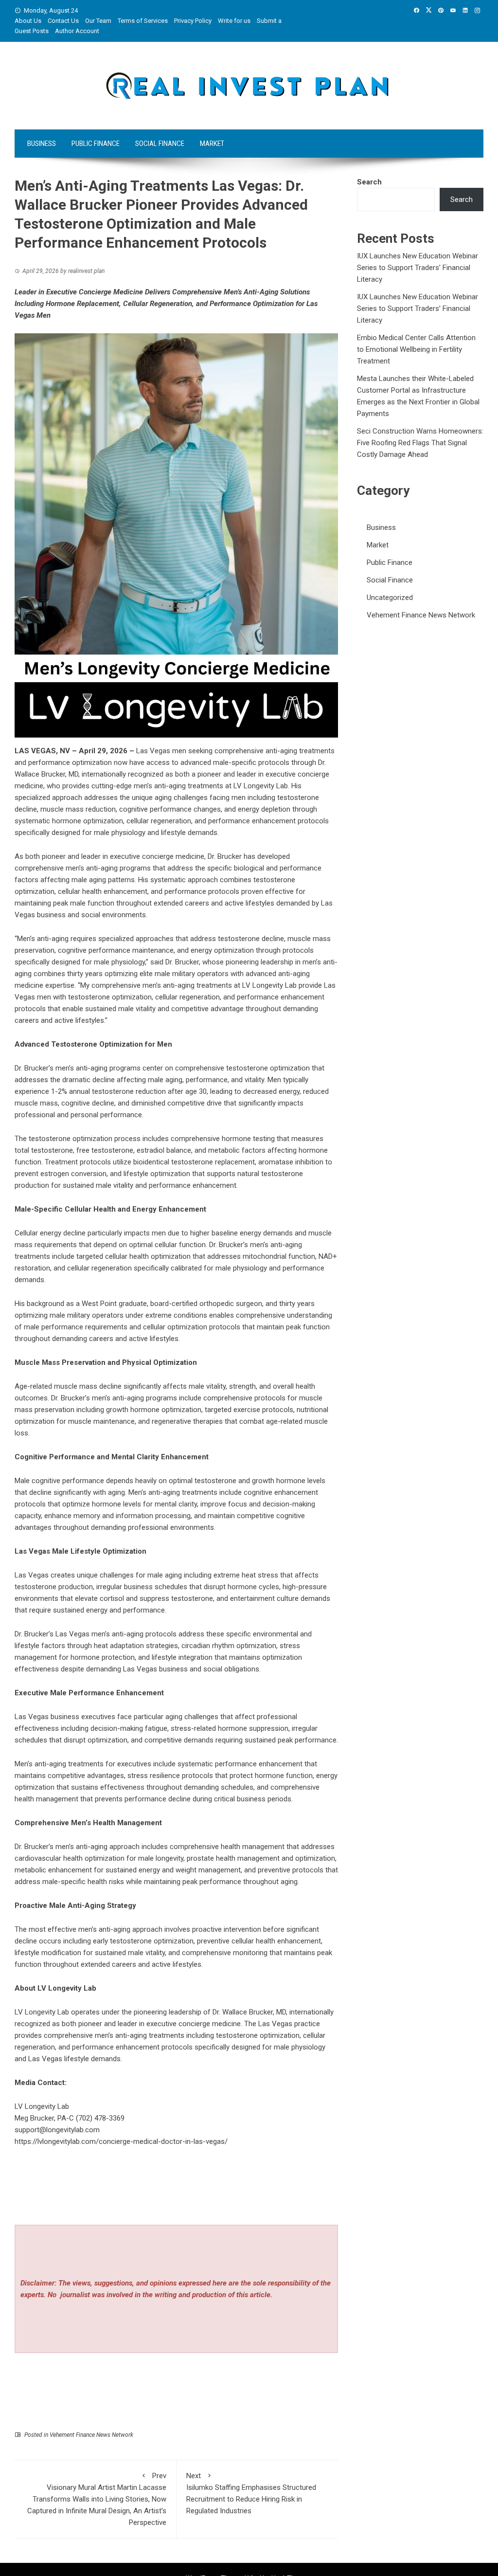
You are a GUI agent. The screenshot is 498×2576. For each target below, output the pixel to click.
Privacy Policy (193, 21)
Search (369, 182)
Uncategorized (390, 598)
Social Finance (160, 144)
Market (212, 144)
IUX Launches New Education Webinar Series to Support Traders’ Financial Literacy (418, 268)
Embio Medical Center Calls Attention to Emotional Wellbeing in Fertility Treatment (416, 349)
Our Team (98, 21)
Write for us (234, 21)
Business (42, 144)
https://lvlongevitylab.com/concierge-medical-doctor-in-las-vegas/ (121, 2141)
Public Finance (96, 144)
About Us (28, 21)
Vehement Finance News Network (91, 2435)
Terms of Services (143, 21)
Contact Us (63, 21)
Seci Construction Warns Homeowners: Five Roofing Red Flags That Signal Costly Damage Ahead (420, 443)
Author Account (77, 31)
